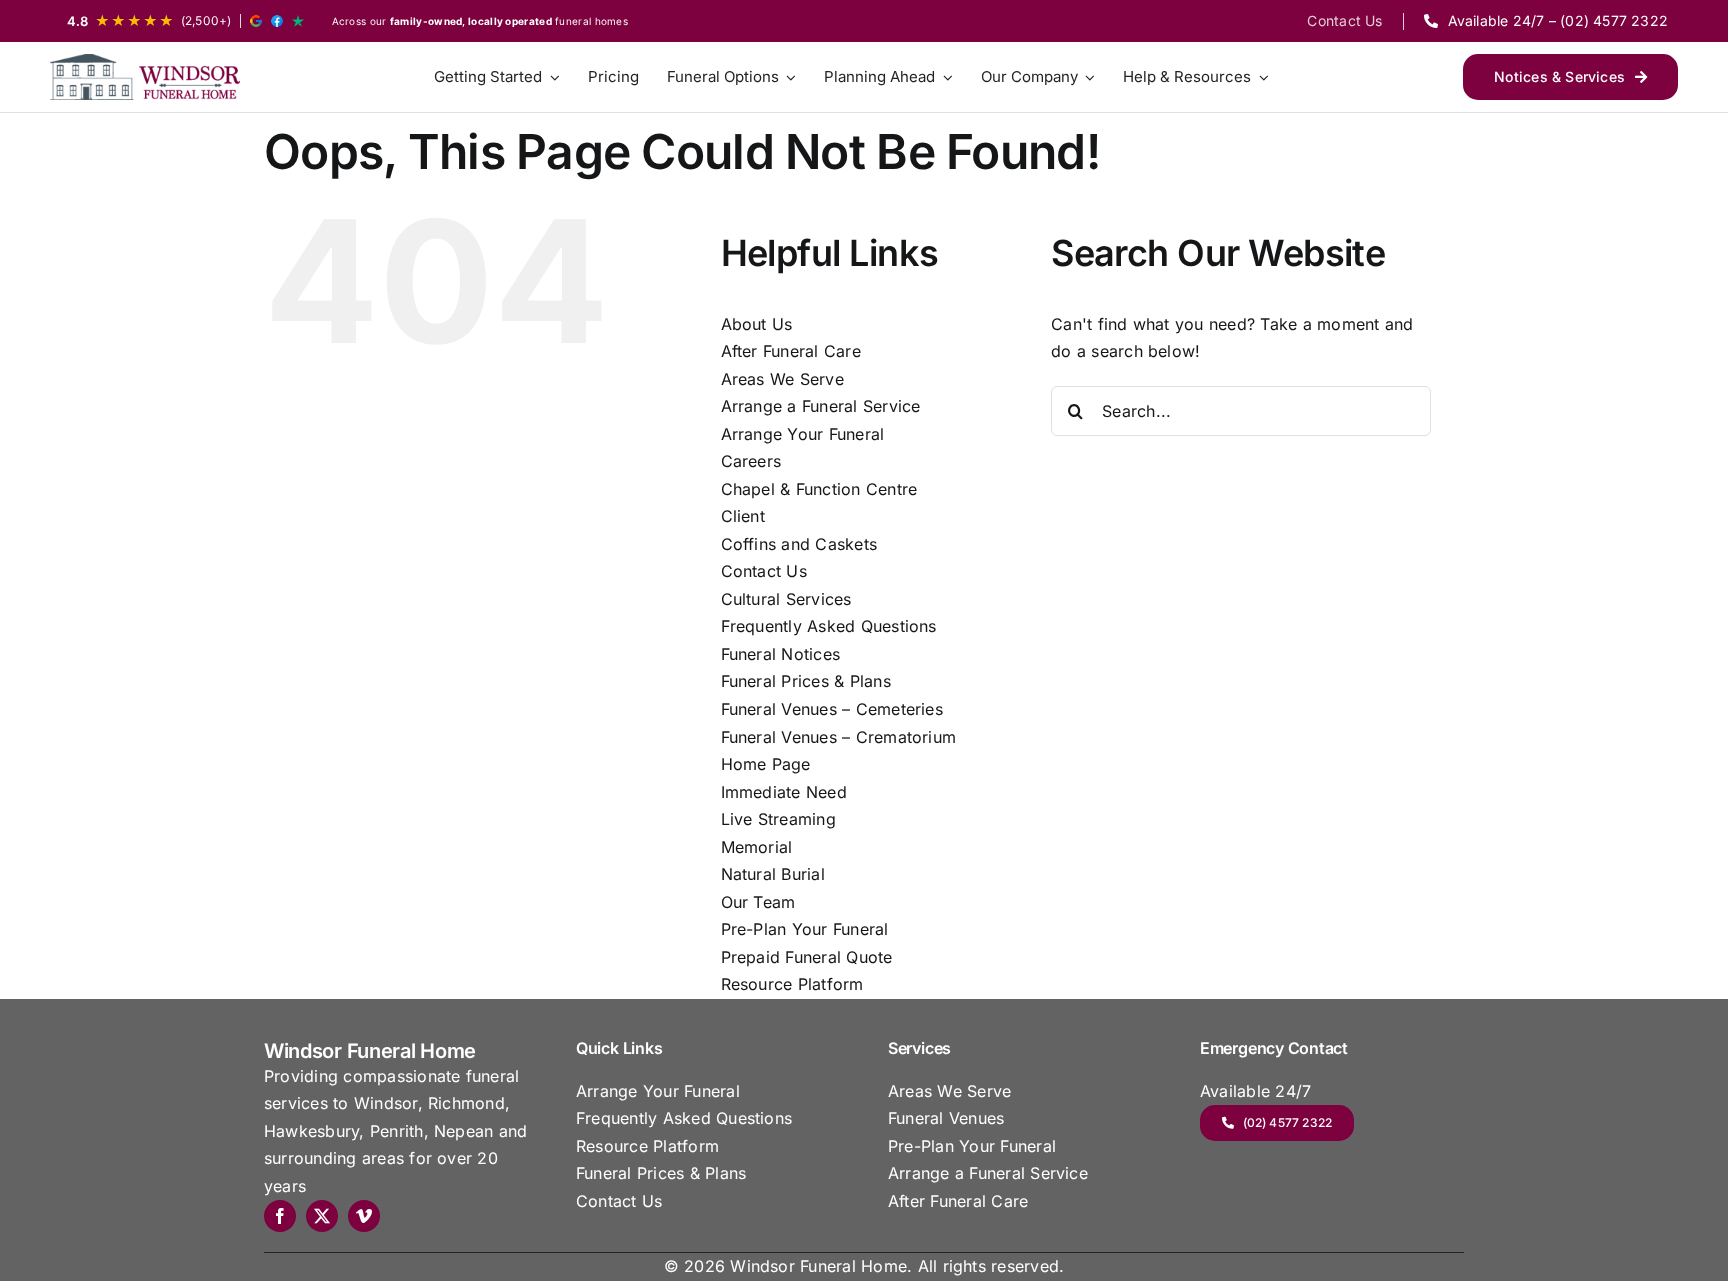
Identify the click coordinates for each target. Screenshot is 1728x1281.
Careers (751, 461)
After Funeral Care (791, 351)
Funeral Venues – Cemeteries (832, 709)
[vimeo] (364, 1216)
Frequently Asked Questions (829, 626)
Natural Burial (773, 874)
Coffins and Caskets (799, 544)
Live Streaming (778, 819)
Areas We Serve (782, 379)
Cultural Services (786, 599)
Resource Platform (792, 984)
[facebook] (280, 1216)
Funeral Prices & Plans (806, 681)
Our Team (758, 902)
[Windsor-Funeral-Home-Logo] (145, 76)
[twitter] (322, 1216)
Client (743, 516)
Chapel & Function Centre (819, 489)
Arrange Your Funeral (803, 434)
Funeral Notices (781, 654)
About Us (757, 324)
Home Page (766, 764)
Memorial (757, 847)
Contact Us (764, 571)
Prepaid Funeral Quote (807, 957)
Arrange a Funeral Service (821, 406)
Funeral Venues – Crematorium (839, 737)
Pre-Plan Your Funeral (805, 929)
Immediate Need (784, 792)
